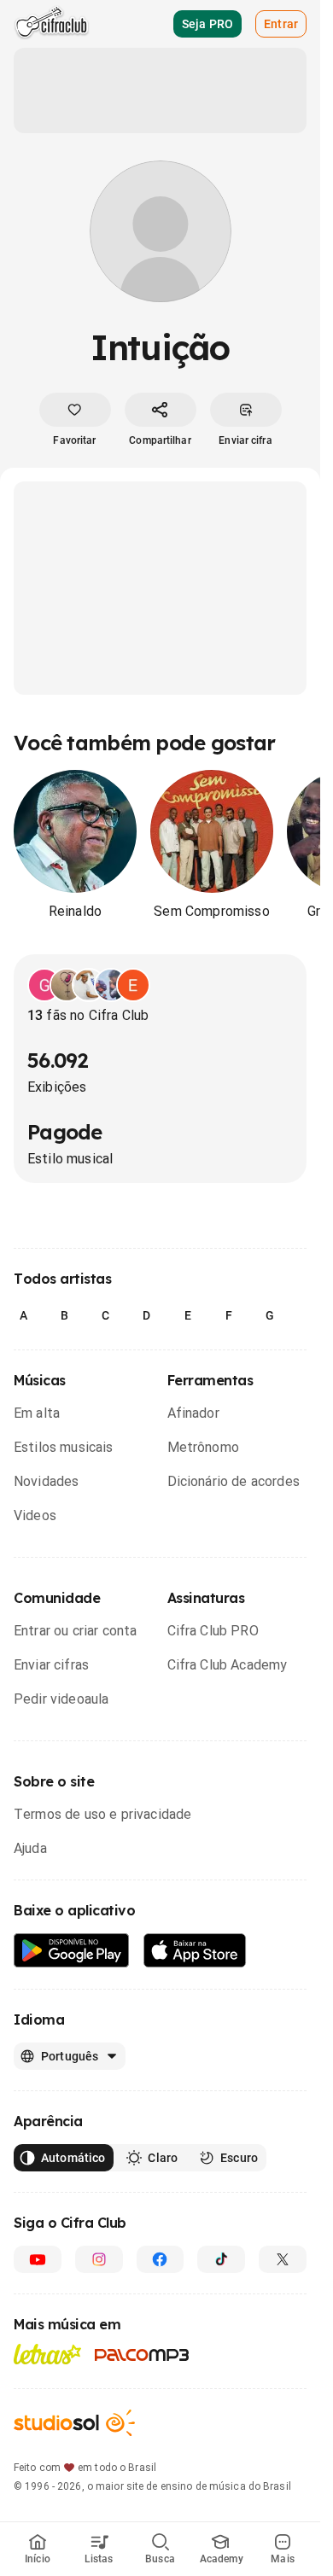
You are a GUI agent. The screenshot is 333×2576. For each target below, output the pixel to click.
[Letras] (47, 2354)
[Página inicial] (52, 24)
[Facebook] (161, 2259)
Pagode (65, 1132)
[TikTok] (221, 2259)
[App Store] (195, 1951)
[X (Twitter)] (283, 2259)
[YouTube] (38, 2259)
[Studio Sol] (74, 2423)
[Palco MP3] (142, 2355)
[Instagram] (99, 2259)
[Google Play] (72, 1951)
